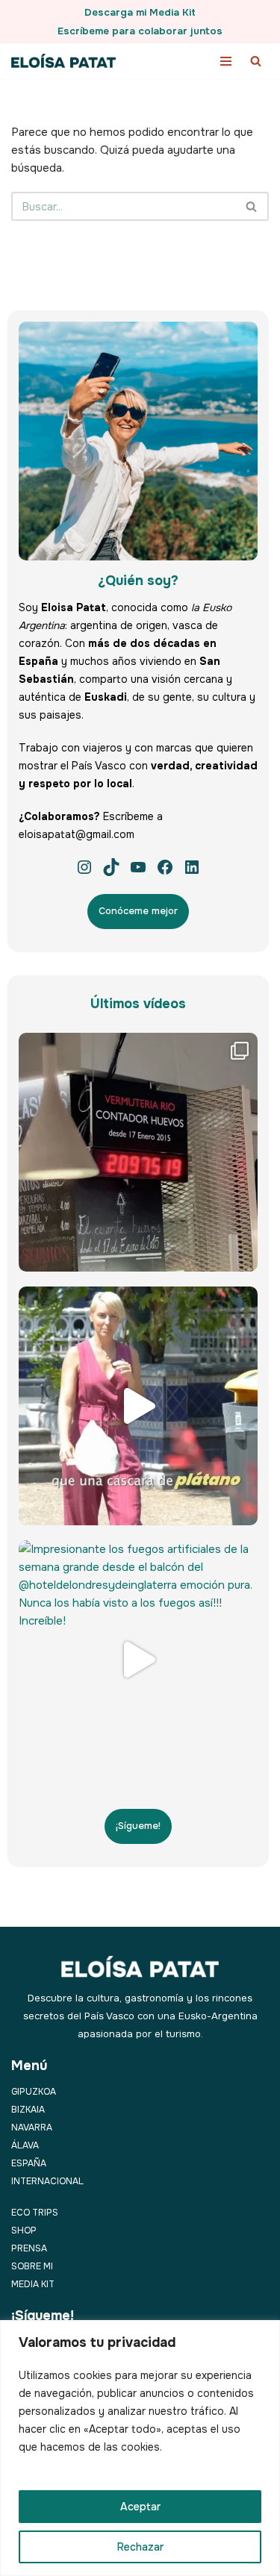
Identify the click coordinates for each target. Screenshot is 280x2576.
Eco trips (35, 2213)
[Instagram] (84, 867)
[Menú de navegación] (226, 61)
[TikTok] (111, 867)
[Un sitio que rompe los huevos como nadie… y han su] (138, 1152)
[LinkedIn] (192, 867)
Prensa (29, 2248)
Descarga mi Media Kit (140, 12)
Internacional (47, 2181)
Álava (25, 2145)
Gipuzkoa (34, 2092)
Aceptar (140, 2507)
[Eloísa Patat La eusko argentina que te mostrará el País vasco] (63, 61)
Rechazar (140, 2547)
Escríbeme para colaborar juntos (140, 31)
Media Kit (33, 2284)
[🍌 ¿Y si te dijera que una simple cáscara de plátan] (138, 1406)
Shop (24, 2230)
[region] (140, 2448)
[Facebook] (165, 867)
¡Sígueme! (138, 1826)
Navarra (32, 2128)
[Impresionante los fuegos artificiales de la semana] (138, 1660)
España (29, 2163)
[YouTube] (138, 867)
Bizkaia (28, 2110)
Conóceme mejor (138, 911)
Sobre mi (32, 2266)
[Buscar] (256, 61)
